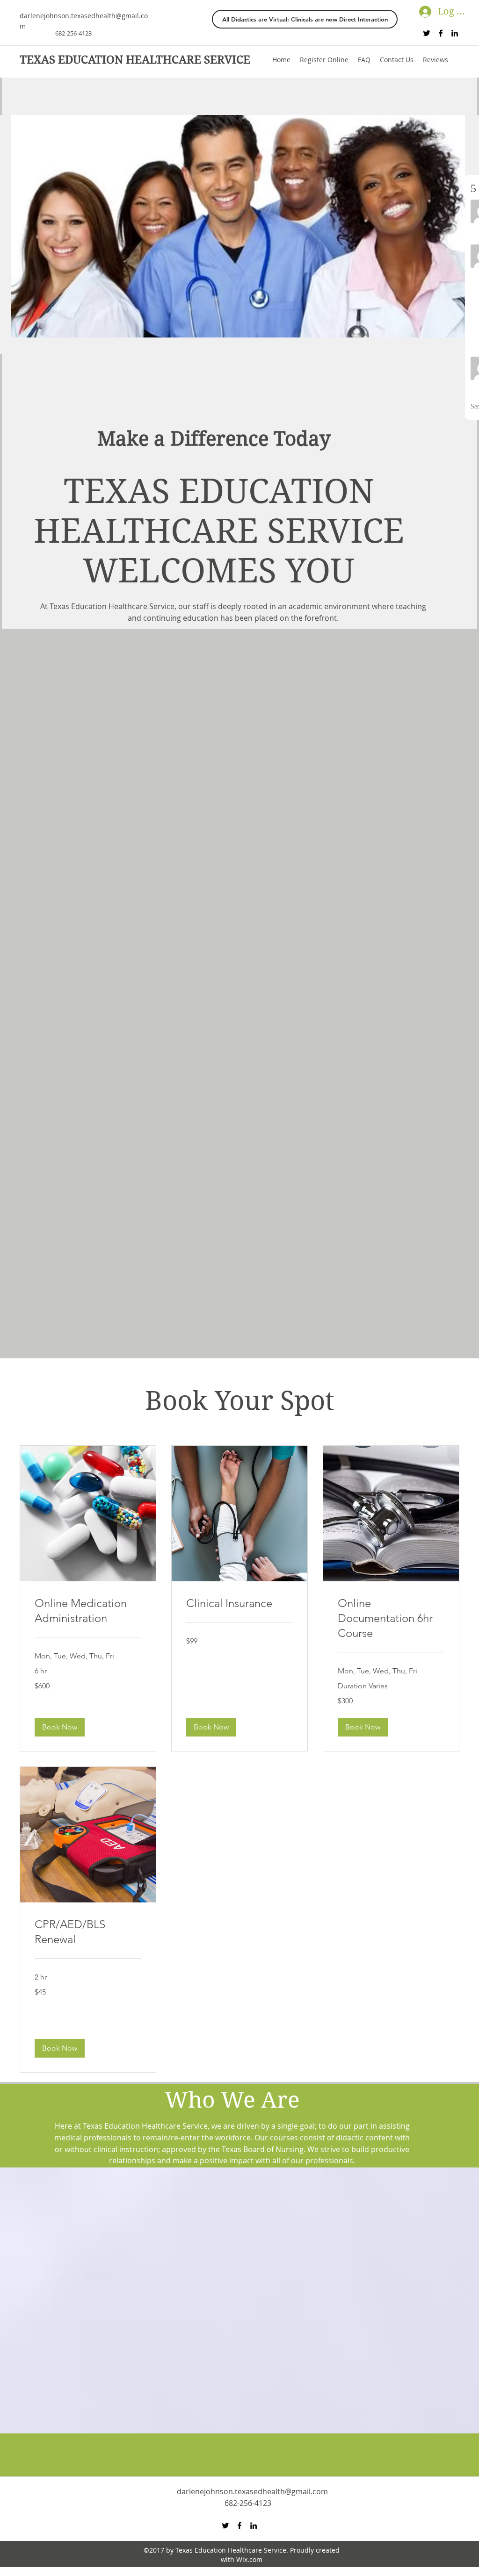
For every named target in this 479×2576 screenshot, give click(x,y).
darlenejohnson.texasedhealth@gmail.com (252, 2491)
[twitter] (427, 33)
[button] (60, 1727)
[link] (88, 1611)
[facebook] (441, 33)
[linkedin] (455, 33)
